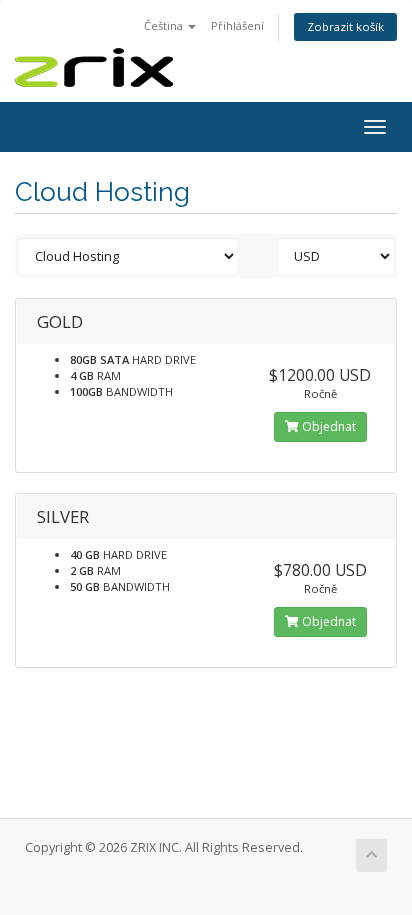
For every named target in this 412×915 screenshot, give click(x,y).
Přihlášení (237, 25)
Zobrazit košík (345, 26)
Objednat (327, 426)
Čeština (165, 25)
